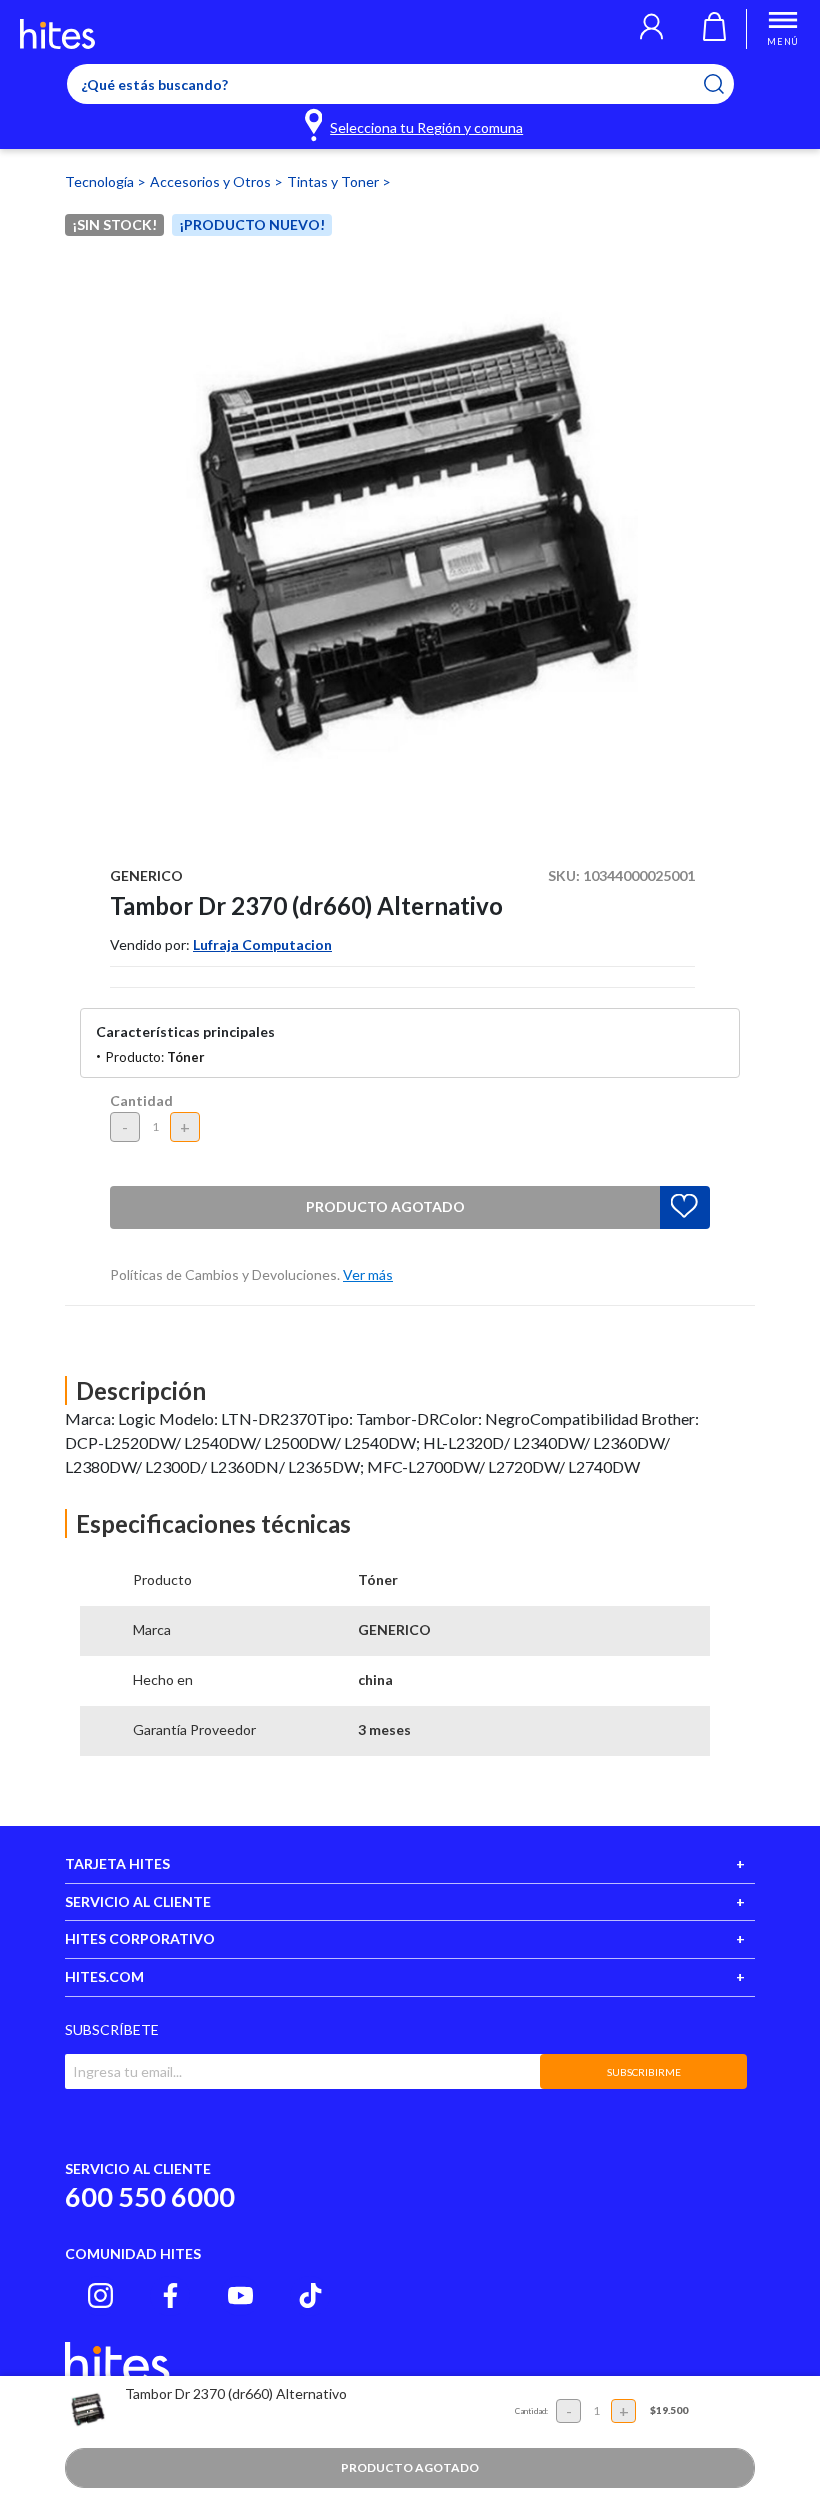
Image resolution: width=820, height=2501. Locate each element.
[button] (651, 29)
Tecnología (101, 181)
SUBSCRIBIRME (644, 2072)
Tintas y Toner (334, 181)
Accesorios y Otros (212, 181)
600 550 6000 (150, 2196)
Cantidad (141, 1100)
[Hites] (57, 34)
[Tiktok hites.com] (310, 2295)
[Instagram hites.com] (100, 2295)
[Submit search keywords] (726, 84)
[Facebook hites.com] (170, 2295)
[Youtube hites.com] (240, 2295)
